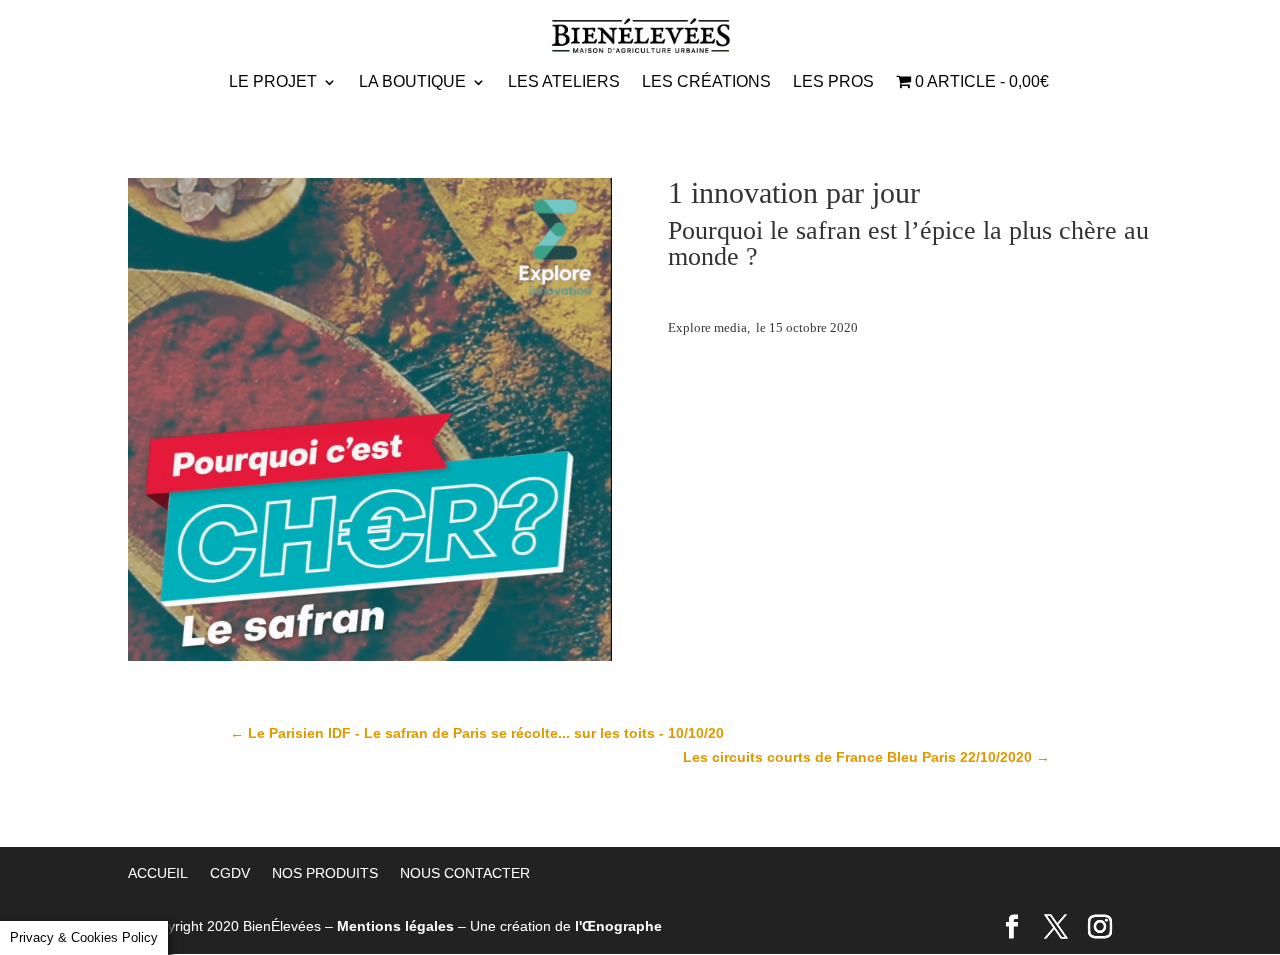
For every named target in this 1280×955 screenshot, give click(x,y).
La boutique (412, 82)
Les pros (833, 82)
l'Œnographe (618, 926)
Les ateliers (564, 82)
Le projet (273, 82)
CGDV (230, 873)
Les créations (706, 82)
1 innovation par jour (794, 192)
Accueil (158, 873)
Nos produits (325, 873)
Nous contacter (465, 873)
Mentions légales (395, 926)
